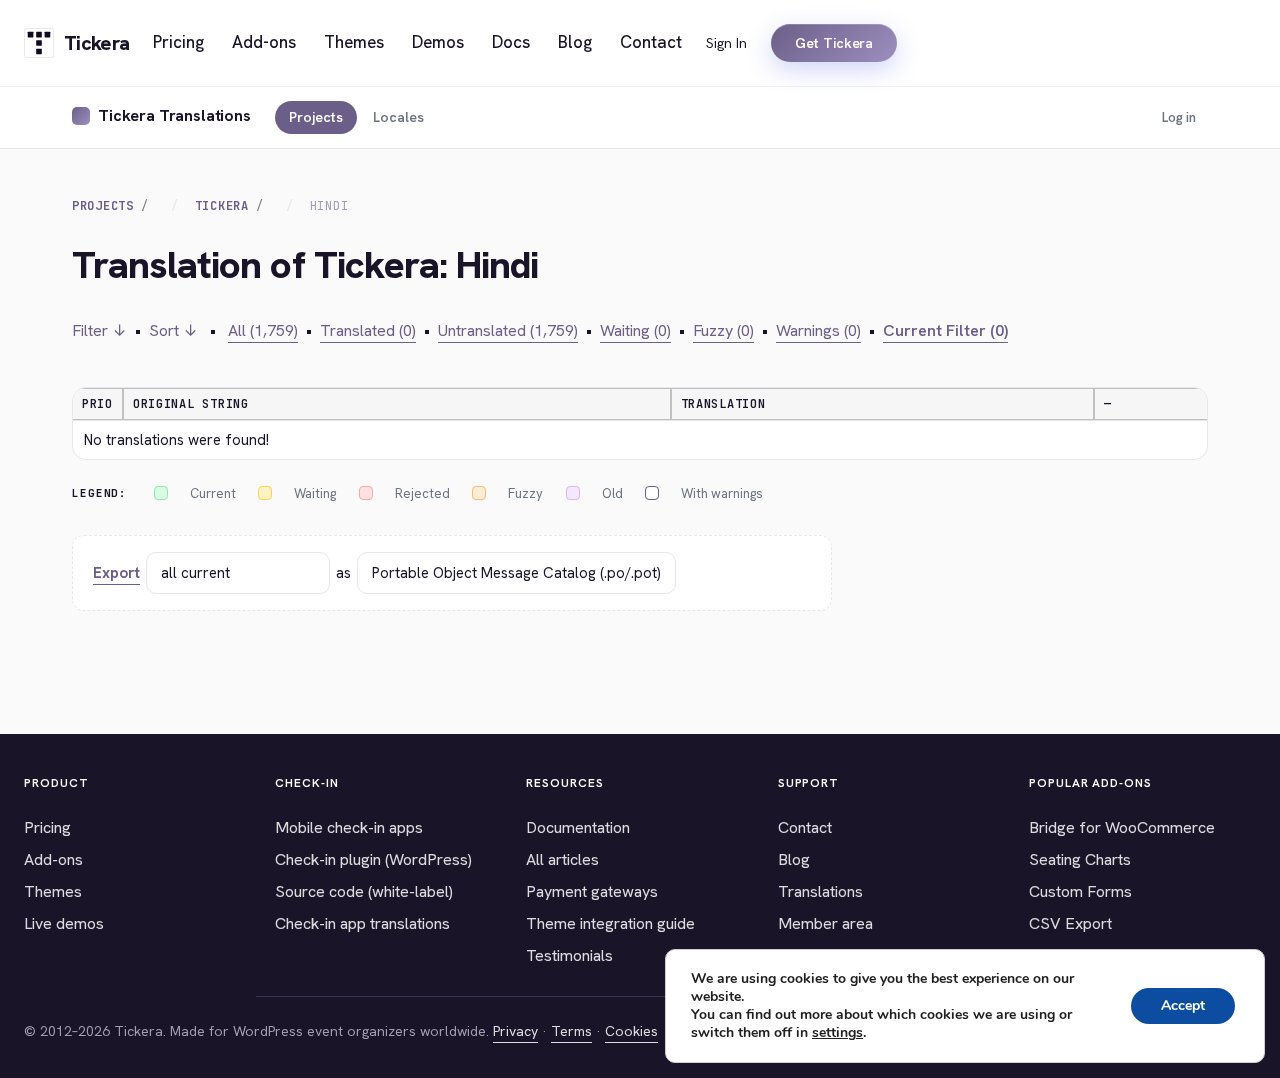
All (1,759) (263, 330)
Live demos (64, 923)
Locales (398, 117)
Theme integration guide (610, 923)
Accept (1183, 1005)
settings (837, 1033)
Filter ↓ (99, 330)
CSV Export (1070, 923)
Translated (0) (368, 330)
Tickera (222, 206)
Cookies (631, 1031)
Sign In (726, 43)
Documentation (578, 827)
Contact (805, 827)
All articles (562, 859)
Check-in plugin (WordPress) (373, 859)
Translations (820, 891)
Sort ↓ (173, 330)
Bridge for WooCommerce (1122, 827)
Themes (53, 891)
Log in (1179, 117)
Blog (794, 859)
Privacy (515, 1031)
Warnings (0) (818, 330)
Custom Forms (1080, 891)
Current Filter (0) (945, 330)
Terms (571, 1031)
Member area (825, 923)
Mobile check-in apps (349, 827)
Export (116, 573)
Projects (316, 117)
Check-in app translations (362, 923)
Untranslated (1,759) (508, 330)
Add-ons (53, 859)
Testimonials (569, 955)
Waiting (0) (635, 330)
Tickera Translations (174, 115)
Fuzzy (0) (723, 330)
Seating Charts (1080, 859)
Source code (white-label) (364, 891)
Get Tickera (834, 43)
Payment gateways (592, 891)
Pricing (47, 827)
